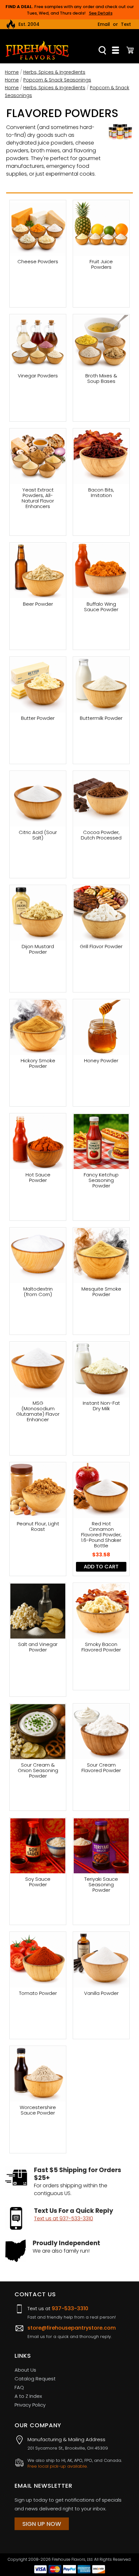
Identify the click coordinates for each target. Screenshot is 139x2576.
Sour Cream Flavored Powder (101, 1768)
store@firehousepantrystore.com (72, 2328)
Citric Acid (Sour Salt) (38, 835)
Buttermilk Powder (101, 718)
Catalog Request (35, 2379)
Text (126, 24)
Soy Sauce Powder (38, 1882)
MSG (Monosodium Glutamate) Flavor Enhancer (38, 1411)
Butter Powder (38, 718)
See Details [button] (101, 13)
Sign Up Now (42, 2524)
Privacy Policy (30, 2405)
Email (104, 24)
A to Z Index (28, 2396)
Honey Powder (101, 1061)
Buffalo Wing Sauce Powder (101, 607)
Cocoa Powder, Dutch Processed (101, 835)
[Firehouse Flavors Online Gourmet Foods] (37, 50)
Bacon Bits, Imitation (101, 493)
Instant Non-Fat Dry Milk (101, 1406)
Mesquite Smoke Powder (101, 1292)
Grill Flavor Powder (101, 947)
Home (12, 72)
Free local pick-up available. (58, 2466)
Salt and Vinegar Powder (38, 1647)
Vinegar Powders (38, 376)
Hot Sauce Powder (38, 1178)
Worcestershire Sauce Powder (38, 2110)
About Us (25, 2370)
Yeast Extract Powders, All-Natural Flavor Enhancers (38, 498)
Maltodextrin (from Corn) (38, 1292)
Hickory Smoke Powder (38, 1064)
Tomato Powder (38, 1993)
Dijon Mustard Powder (38, 949)
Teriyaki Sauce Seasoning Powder (101, 1884)
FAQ (19, 2387)
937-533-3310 (70, 2308)
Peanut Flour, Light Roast (38, 1527)
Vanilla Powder (101, 1993)
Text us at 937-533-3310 (64, 2219)
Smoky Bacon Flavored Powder (101, 1647)
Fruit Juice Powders (101, 265)
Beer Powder (38, 604)
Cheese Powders (38, 262)
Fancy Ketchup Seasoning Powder (101, 1180)
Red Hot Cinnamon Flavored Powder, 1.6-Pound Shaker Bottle (101, 1535)
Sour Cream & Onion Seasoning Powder (38, 1770)
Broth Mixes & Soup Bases (101, 379)
